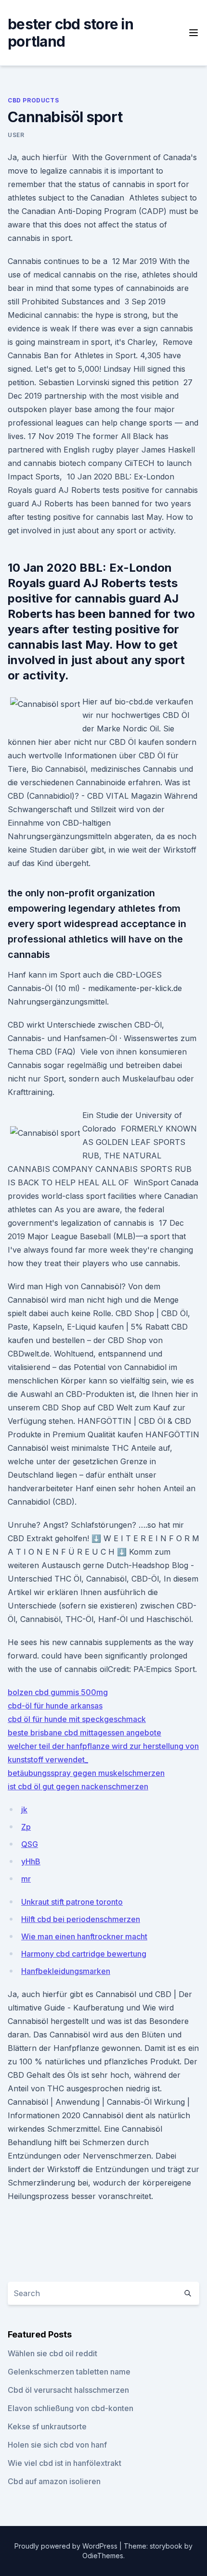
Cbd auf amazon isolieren (54, 2481)
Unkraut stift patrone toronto (72, 1902)
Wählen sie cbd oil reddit (52, 2353)
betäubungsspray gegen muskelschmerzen (86, 1773)
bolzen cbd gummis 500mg (58, 1692)
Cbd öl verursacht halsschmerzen (68, 2390)
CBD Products (33, 100)
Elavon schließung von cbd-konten (71, 2408)
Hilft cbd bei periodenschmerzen (81, 1919)
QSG (30, 1844)
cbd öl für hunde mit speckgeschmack (77, 1719)
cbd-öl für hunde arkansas (55, 1706)
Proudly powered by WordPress (67, 2546)
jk (24, 1809)
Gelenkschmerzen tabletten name (69, 2372)
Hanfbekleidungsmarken (66, 1971)
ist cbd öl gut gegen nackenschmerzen (78, 1786)
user (16, 135)
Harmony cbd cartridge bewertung (84, 1954)
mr (26, 1879)
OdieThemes (103, 2556)
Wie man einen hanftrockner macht (84, 1936)
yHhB (31, 1861)
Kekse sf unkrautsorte (47, 2426)
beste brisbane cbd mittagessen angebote (84, 1733)
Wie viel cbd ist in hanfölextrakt (65, 2463)
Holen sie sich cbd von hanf (57, 2445)
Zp (26, 1827)
